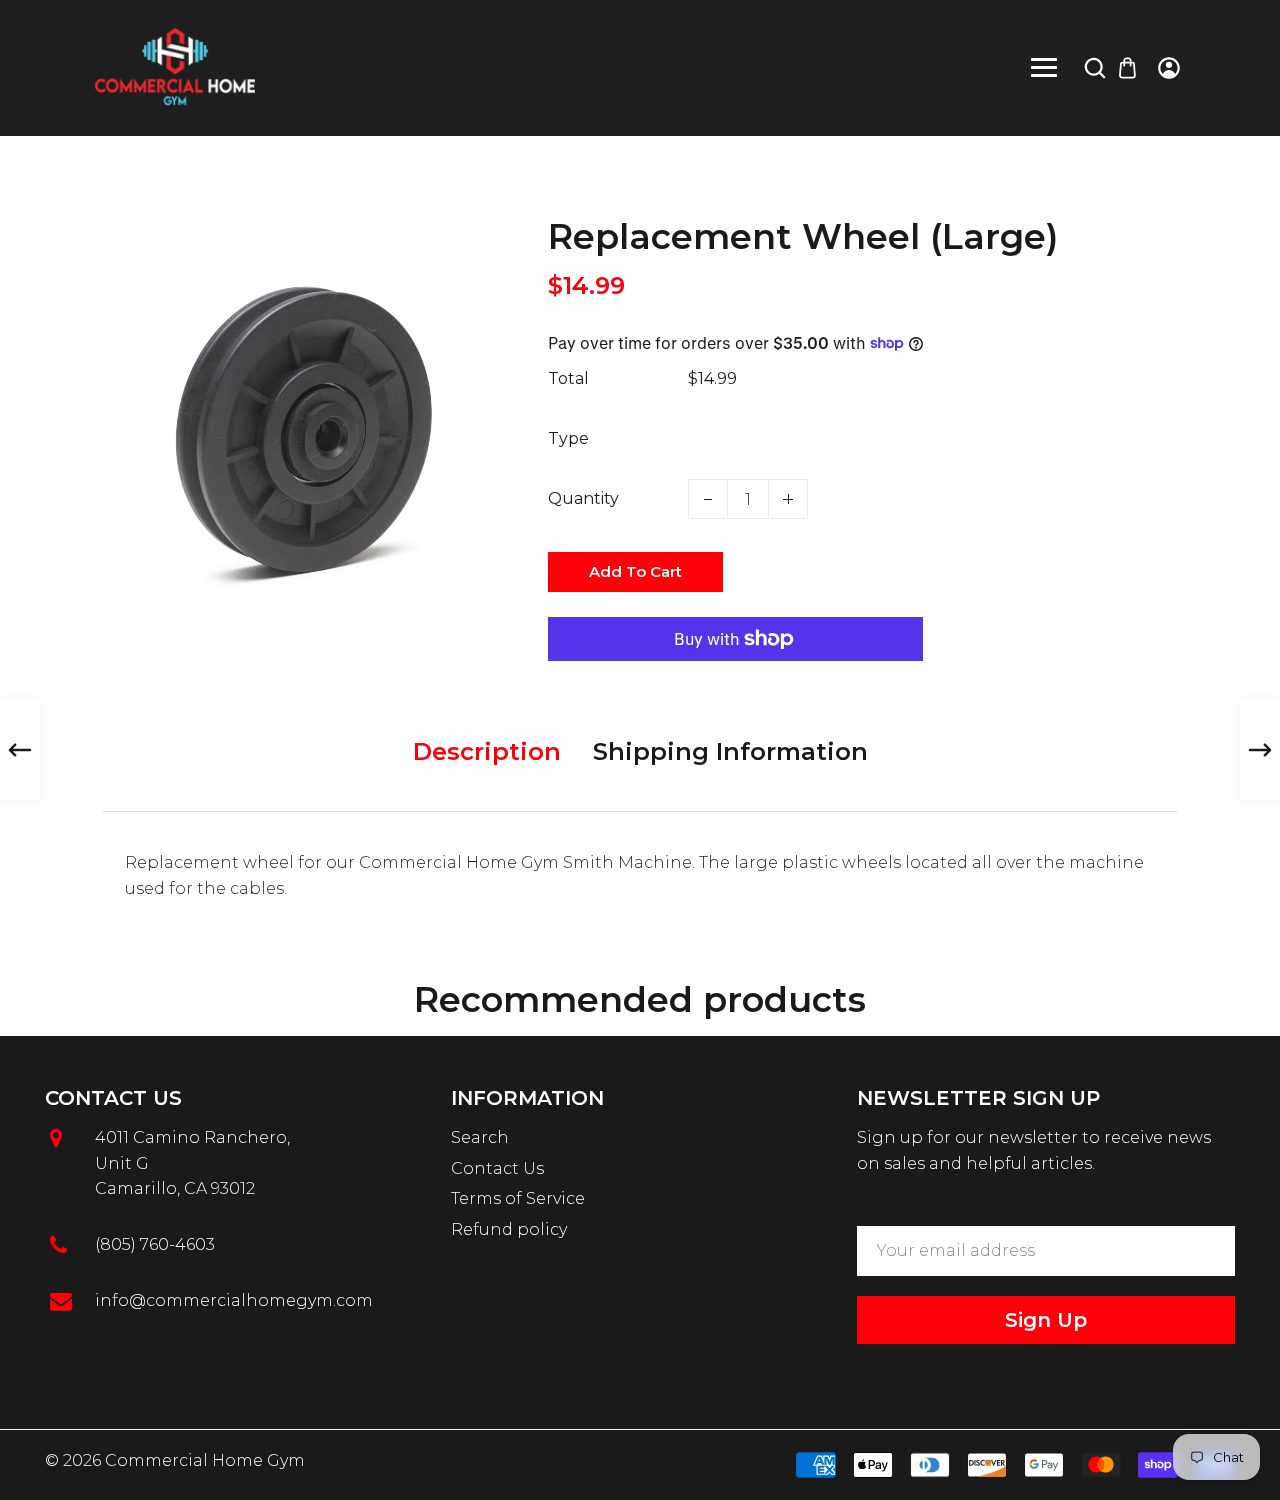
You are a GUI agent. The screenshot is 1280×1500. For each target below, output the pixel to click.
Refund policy (509, 1229)
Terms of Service (518, 1198)
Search (480, 1137)
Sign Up (1046, 1320)
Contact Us (497, 1168)
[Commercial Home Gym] (175, 66)
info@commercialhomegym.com (234, 1300)
